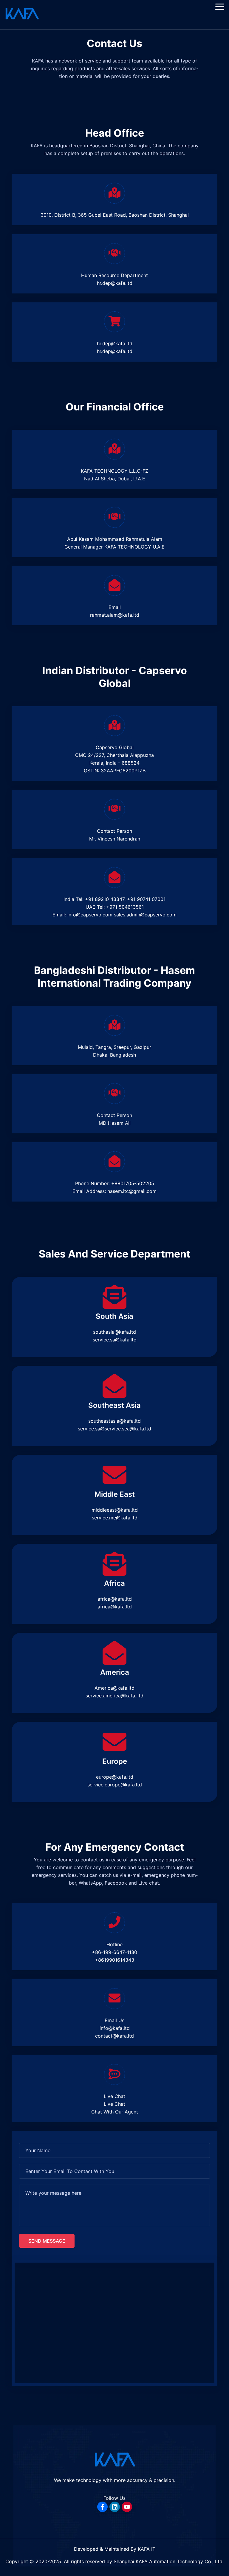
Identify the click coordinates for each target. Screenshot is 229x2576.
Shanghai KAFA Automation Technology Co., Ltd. (168, 2561)
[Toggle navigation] (220, 7)
